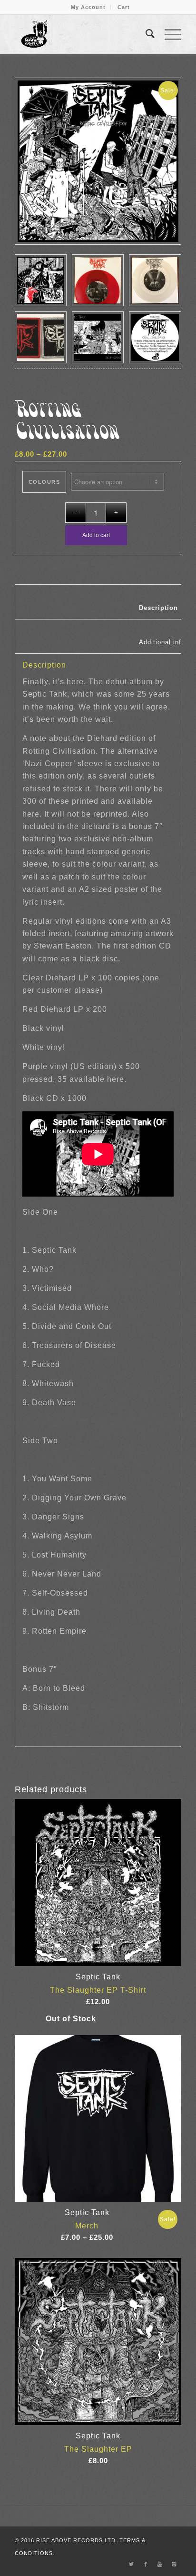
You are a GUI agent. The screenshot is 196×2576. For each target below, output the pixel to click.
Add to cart (96, 535)
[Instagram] (174, 2564)
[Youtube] (160, 2564)
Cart (124, 7)
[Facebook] (146, 2564)
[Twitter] (131, 2564)
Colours (44, 482)
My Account (88, 7)
